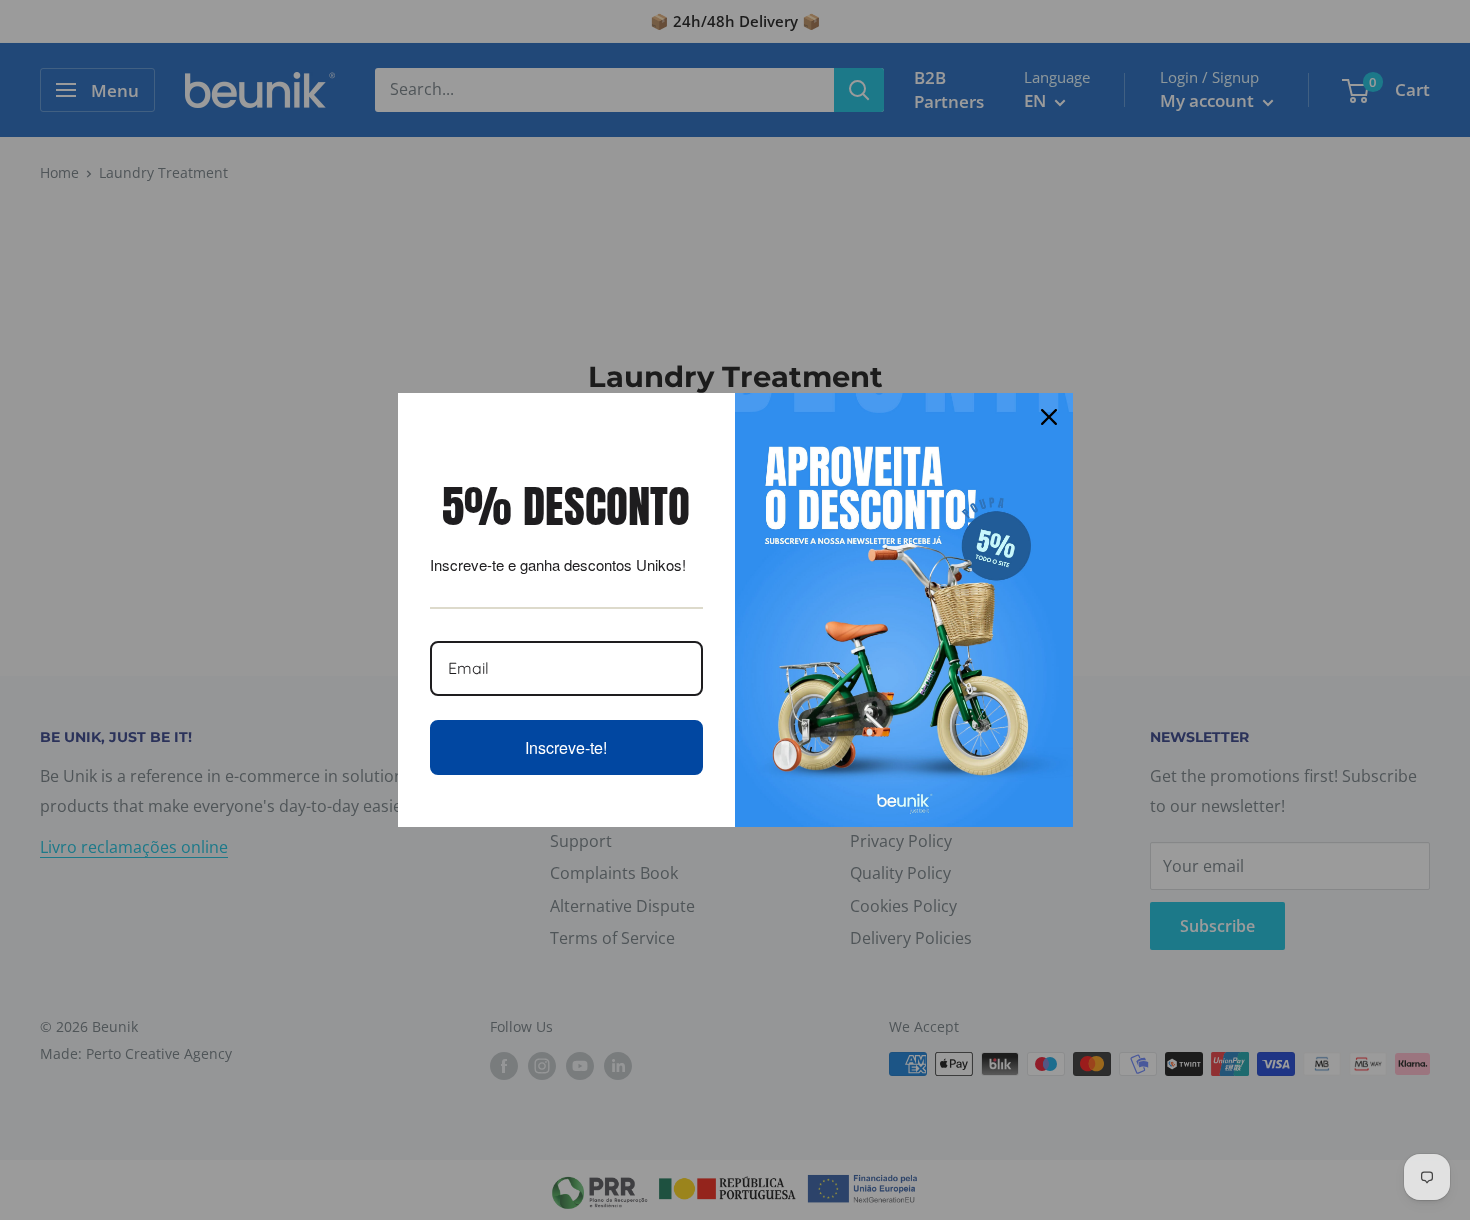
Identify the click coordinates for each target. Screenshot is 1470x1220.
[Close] (1049, 417)
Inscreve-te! (566, 747)
